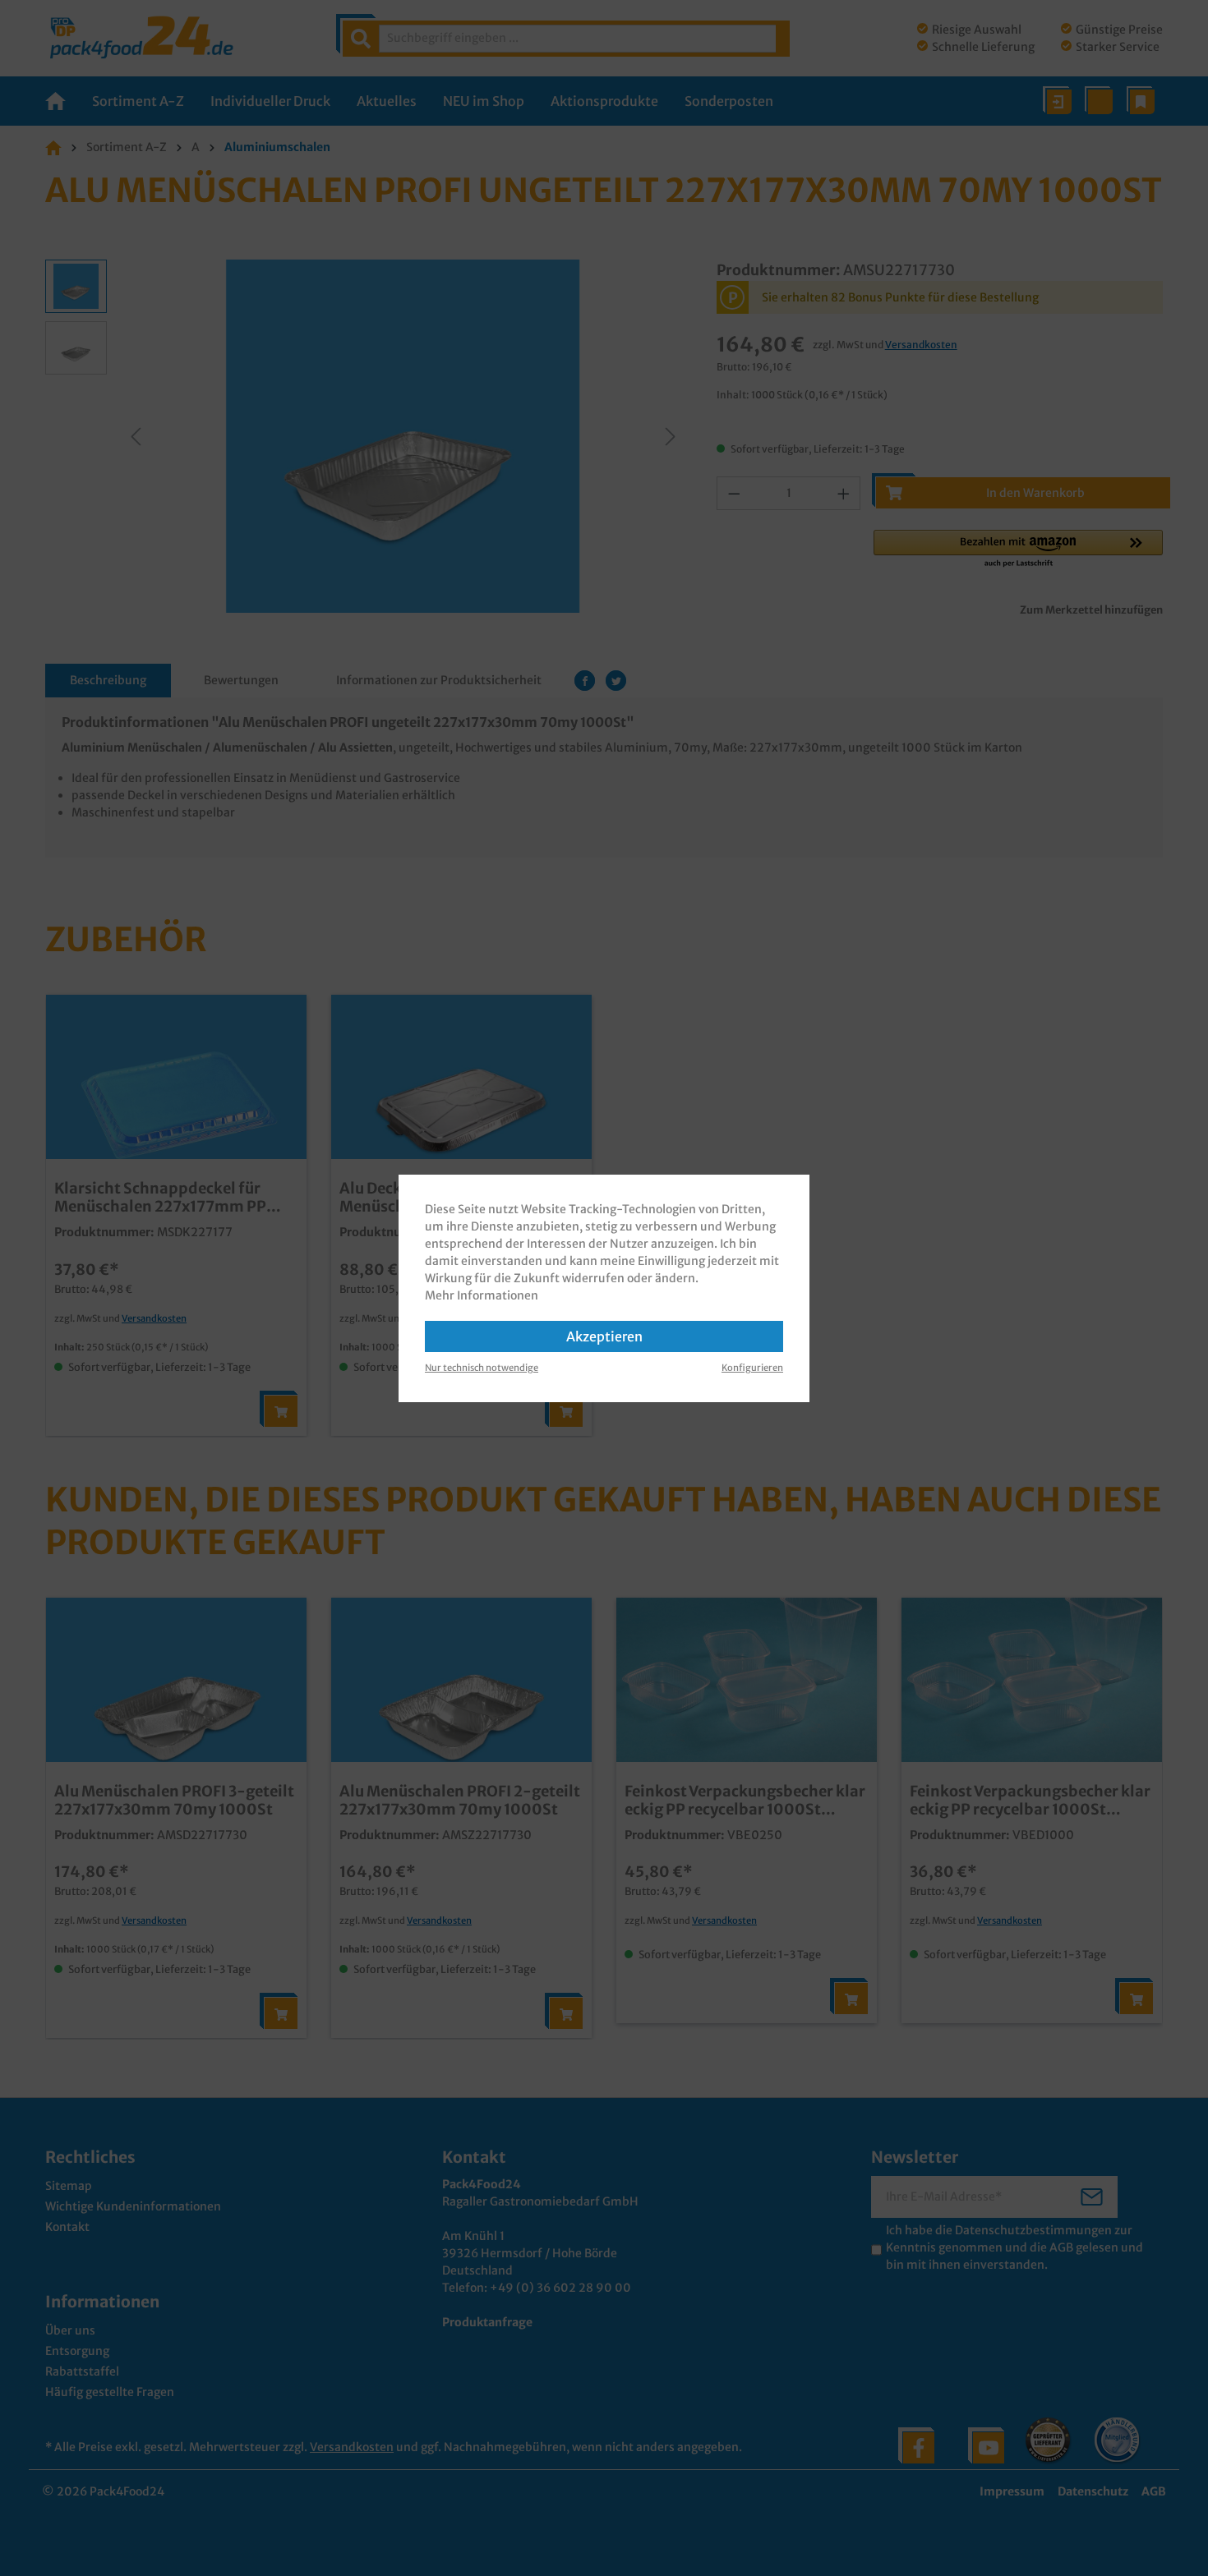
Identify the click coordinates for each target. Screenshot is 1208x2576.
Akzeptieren (604, 1336)
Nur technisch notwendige (482, 1368)
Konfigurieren (752, 1368)
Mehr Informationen (482, 1295)
